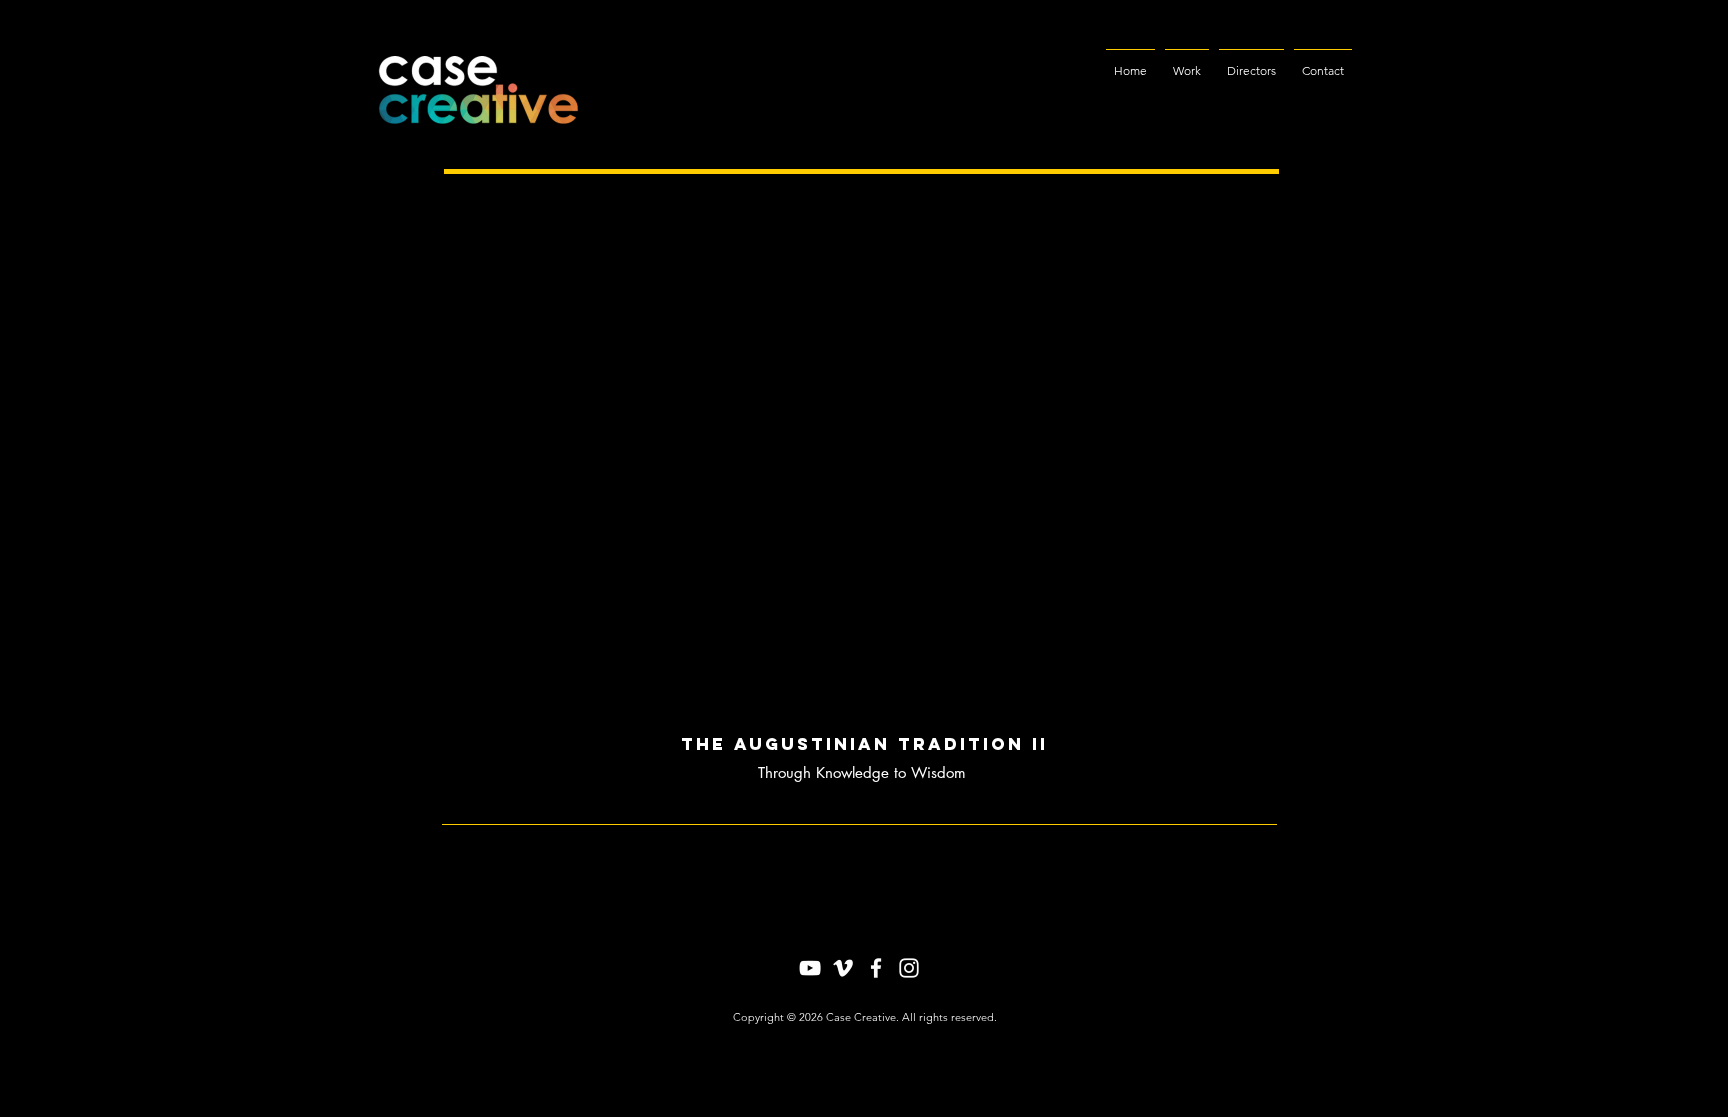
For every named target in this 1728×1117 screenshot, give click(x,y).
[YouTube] (810, 968)
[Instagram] (909, 968)
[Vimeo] (843, 968)
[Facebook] (876, 968)
